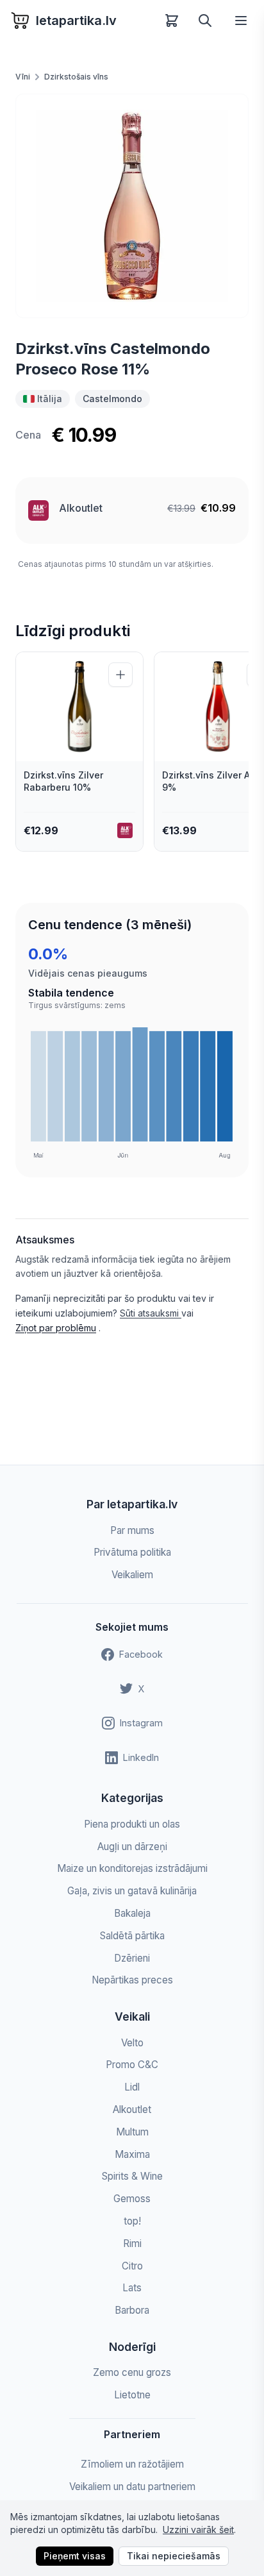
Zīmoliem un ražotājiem (132, 2464)
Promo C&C (132, 2065)
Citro (132, 2266)
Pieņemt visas (75, 2556)
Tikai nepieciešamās (174, 2556)
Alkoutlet (81, 508)
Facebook (141, 1654)
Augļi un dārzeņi (132, 1847)
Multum (132, 2132)
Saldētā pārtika (132, 1936)
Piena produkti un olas (132, 1824)
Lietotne (132, 2395)
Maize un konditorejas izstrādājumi (132, 1868)
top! (132, 2221)
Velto (132, 2043)
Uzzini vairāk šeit (198, 2530)
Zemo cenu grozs (132, 2372)
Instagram (141, 1723)
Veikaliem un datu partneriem (132, 2487)
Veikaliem (132, 1575)
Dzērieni (132, 1958)
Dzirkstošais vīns (76, 77)
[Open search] (205, 21)
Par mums (132, 1530)
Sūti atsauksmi (151, 1313)
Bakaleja (132, 1913)
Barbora (132, 2310)
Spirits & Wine (132, 2176)
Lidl (132, 2087)
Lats (132, 2288)
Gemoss (132, 2199)
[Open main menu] (241, 21)
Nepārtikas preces (132, 1980)
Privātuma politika (132, 1552)
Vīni (23, 77)
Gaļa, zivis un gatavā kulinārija (132, 1891)
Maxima (132, 2154)
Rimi (132, 2243)
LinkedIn (141, 1757)
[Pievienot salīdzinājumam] (120, 675)
